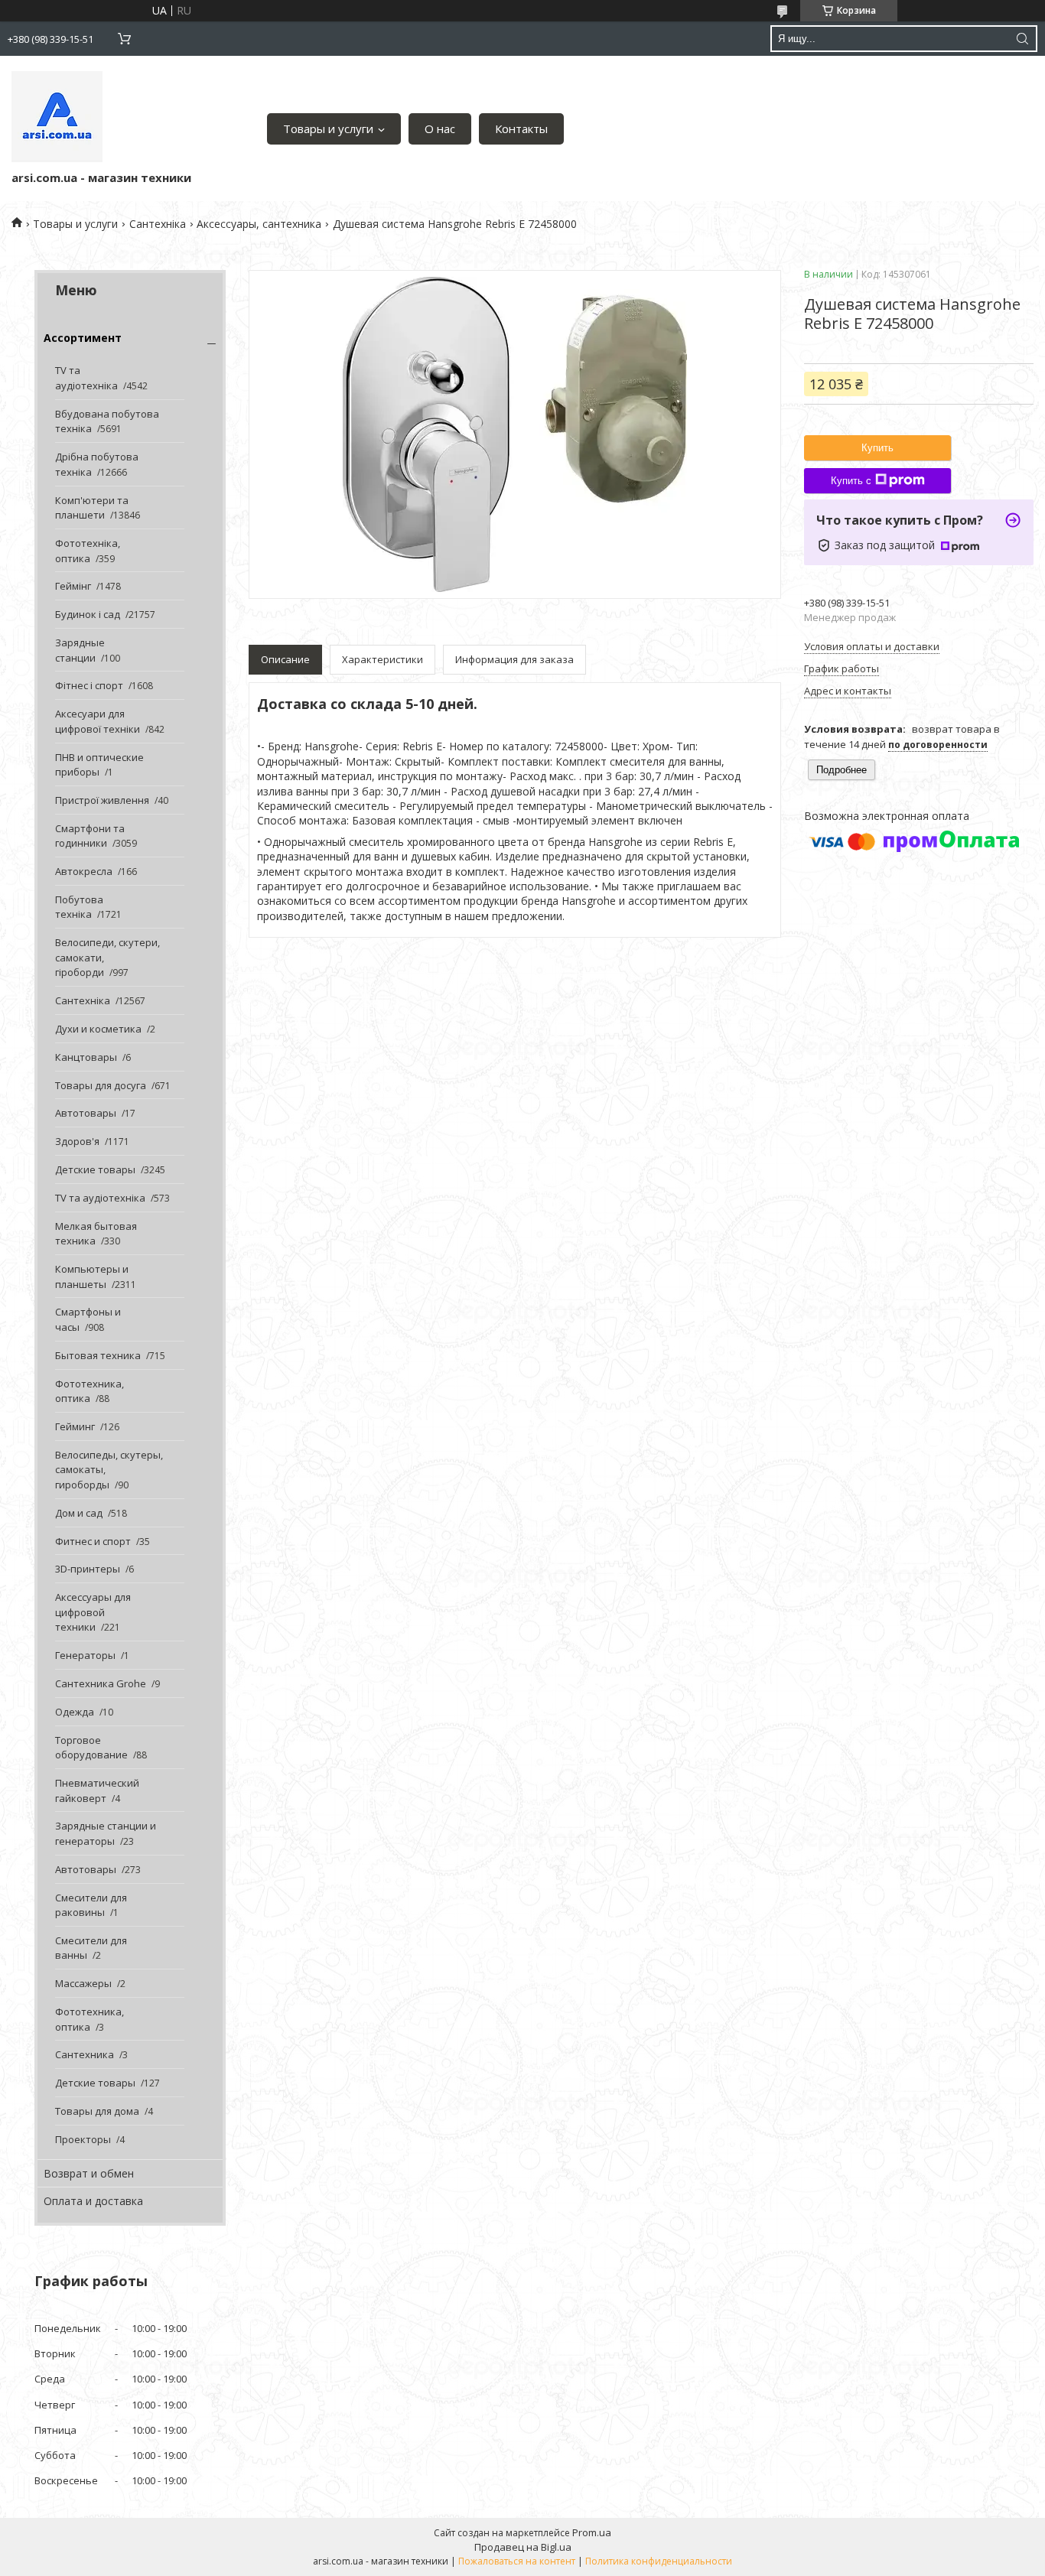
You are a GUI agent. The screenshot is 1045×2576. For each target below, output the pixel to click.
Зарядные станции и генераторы (106, 1833)
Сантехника (85, 2054)
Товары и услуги (328, 128)
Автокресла (84, 871)
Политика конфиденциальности (659, 2561)
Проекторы (83, 2139)
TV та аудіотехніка (86, 378)
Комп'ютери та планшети (92, 508)
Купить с (851, 481)
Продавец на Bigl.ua (523, 2547)
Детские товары (95, 1169)
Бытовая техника (98, 1355)
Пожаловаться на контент (517, 2561)
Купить (877, 448)
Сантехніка (158, 224)
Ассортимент (83, 338)
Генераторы (85, 1655)
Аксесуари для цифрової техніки (98, 721)
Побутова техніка (79, 907)
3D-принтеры (88, 1569)
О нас (440, 128)
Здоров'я (77, 1141)
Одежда (75, 1712)
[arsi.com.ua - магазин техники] (57, 117)
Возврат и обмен (89, 2173)
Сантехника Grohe (101, 1683)
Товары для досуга (101, 1085)
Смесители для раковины (91, 1905)
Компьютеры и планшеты (92, 1277)
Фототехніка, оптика (88, 551)
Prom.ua (592, 2532)
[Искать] (1022, 39)
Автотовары (86, 1113)
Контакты (521, 128)
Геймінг (73, 586)
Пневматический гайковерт (97, 1791)
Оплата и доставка (93, 2201)
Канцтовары (86, 1057)
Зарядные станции (80, 650)
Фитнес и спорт (93, 1541)
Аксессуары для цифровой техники (93, 1612)
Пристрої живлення (102, 800)
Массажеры (83, 1983)
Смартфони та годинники (90, 836)
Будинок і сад (88, 614)
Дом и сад (79, 1513)
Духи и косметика (98, 1029)
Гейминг (75, 1426)
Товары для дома (97, 2111)
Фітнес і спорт (89, 685)
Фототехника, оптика (90, 1391)
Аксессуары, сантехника (259, 224)
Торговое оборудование (91, 1748)
